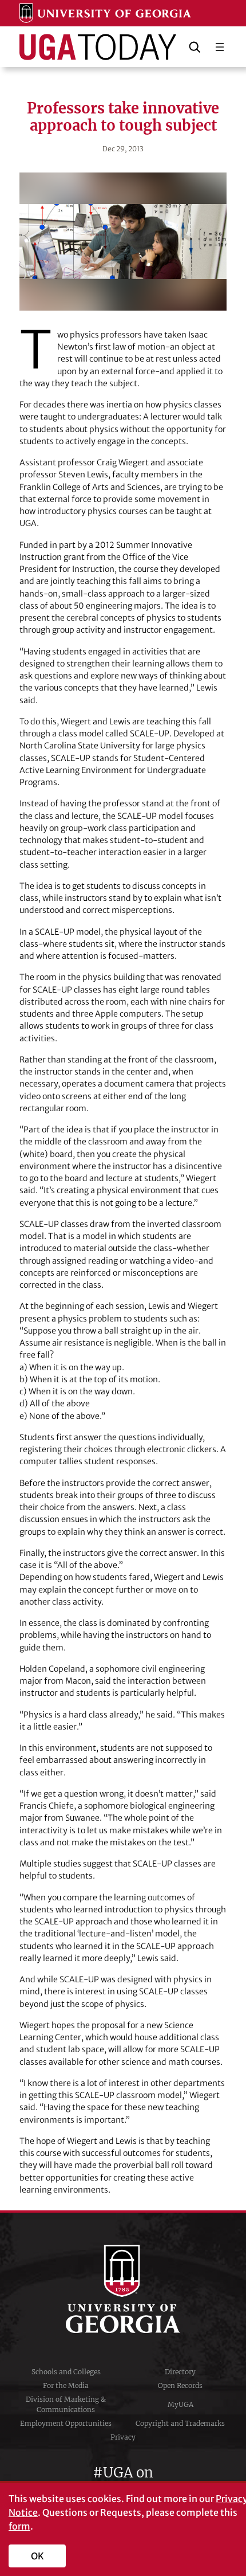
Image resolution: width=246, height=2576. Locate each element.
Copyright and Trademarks (180, 2423)
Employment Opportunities (66, 2423)
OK (37, 2556)
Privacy (123, 2437)
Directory (180, 2372)
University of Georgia (123, 2289)
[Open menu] (220, 47)
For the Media (66, 2385)
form (19, 2526)
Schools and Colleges (66, 2372)
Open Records (180, 2385)
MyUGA (180, 2404)
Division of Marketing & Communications (66, 2404)
